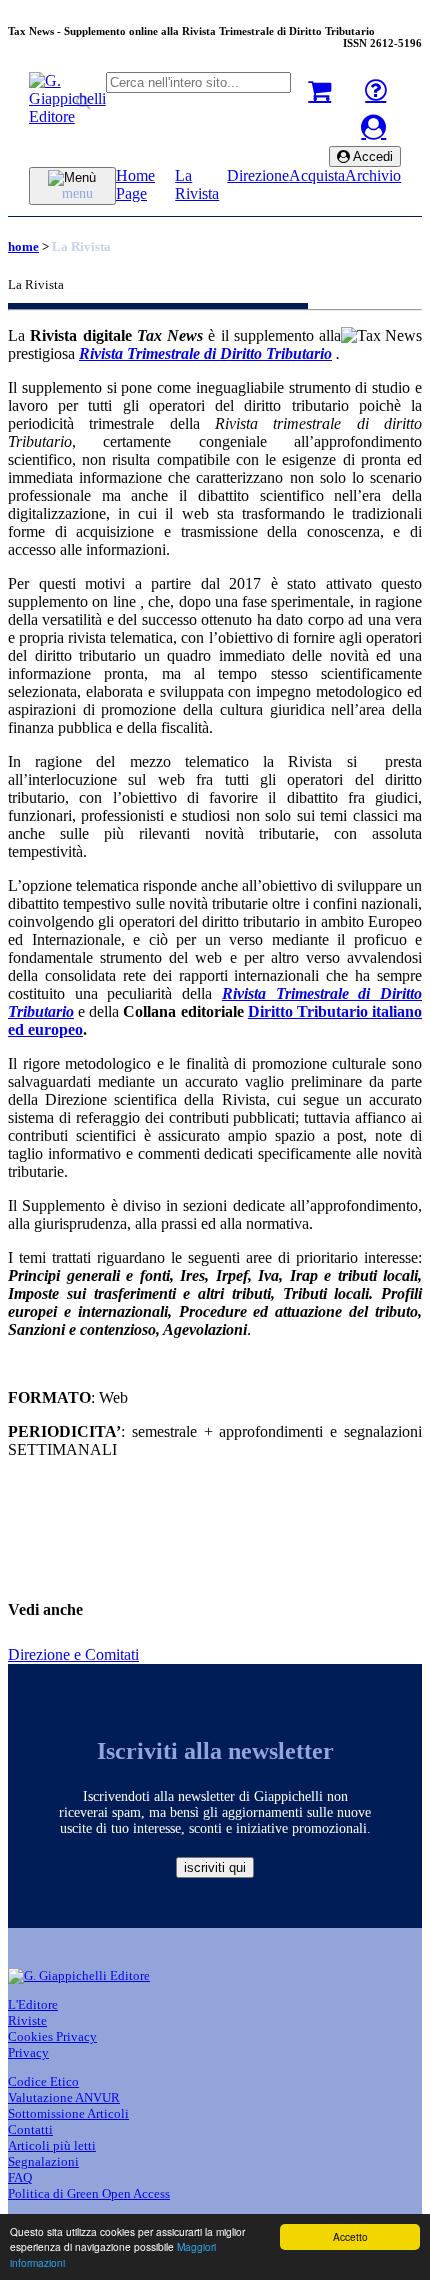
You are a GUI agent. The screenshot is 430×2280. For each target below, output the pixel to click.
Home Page (135, 184)
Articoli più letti (52, 2145)
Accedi (371, 156)
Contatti (30, 2129)
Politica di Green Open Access (89, 2193)
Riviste (27, 2020)
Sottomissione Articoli (68, 2113)
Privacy (28, 2052)
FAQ (20, 2177)
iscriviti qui (215, 1867)
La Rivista (197, 184)
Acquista (317, 175)
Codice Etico (43, 2081)
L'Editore (33, 2004)
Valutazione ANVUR (64, 2097)
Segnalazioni (43, 2161)
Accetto (350, 2236)
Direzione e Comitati (73, 1654)
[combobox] (198, 82)
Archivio (373, 175)
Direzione (258, 175)
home (23, 246)
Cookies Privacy (52, 2036)
